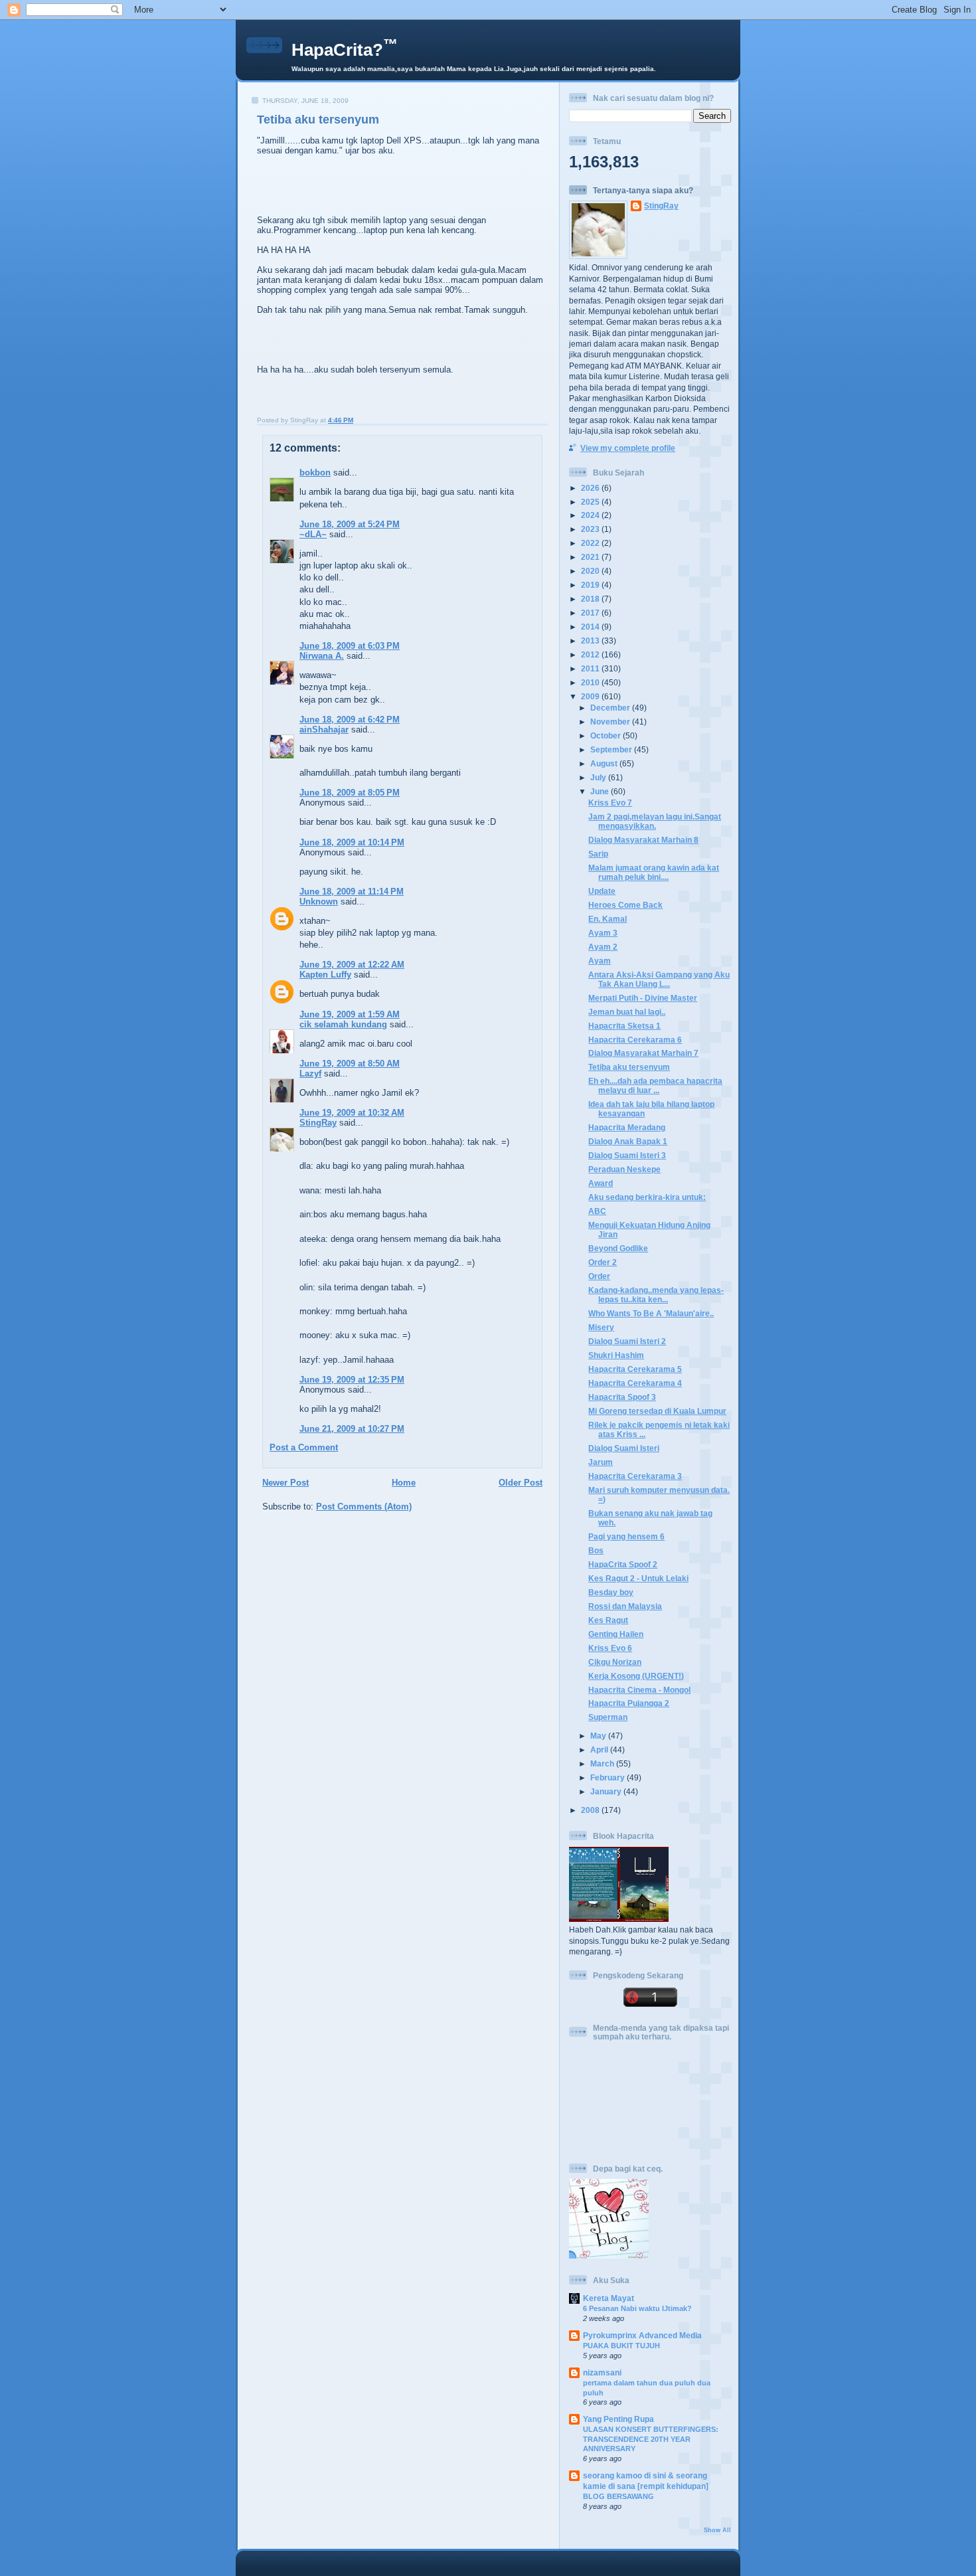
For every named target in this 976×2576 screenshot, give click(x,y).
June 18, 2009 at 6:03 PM (350, 646)
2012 (591, 654)
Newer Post (285, 1483)
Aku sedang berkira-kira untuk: (647, 1197)
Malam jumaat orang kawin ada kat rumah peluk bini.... (654, 872)
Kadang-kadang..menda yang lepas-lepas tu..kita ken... (656, 1295)
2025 (591, 502)
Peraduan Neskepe (624, 1169)
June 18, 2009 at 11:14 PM (352, 892)
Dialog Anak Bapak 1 (628, 1141)
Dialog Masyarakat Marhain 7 (643, 1053)
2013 (591, 641)
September (612, 749)
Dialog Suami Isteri (624, 1448)
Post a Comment (304, 1447)
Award (601, 1183)
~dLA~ (313, 534)
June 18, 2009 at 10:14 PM (352, 842)
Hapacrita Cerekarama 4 (635, 1383)
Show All (717, 2530)
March (603, 1763)
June (601, 791)
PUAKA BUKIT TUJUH (621, 2346)
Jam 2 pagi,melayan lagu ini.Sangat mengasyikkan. (655, 821)
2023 (591, 529)
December (611, 708)
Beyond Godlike (618, 1248)
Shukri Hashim (616, 1355)
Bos (596, 1550)
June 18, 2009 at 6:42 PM (350, 720)
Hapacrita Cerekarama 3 (635, 1476)
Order (599, 1276)
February (609, 1777)
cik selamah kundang (343, 1024)
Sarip (598, 854)
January (607, 1791)
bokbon (315, 472)
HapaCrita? (345, 50)
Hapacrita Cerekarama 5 (635, 1369)
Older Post (521, 1483)
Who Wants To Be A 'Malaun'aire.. (651, 1313)
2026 (591, 488)
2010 (591, 682)
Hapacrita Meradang (627, 1127)
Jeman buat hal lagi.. (627, 1012)
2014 (591, 627)
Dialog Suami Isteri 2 (627, 1341)
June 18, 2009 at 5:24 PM (350, 524)
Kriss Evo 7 (610, 803)
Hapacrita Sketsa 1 (624, 1026)
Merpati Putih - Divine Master (643, 998)
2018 (591, 599)
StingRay (318, 1123)
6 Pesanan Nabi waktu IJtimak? (637, 2308)
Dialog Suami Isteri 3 (627, 1155)
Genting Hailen (616, 1634)
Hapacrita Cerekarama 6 (635, 1040)
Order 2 (603, 1262)
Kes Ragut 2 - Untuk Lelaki (638, 1578)
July (599, 777)
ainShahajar (324, 730)
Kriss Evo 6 (610, 1648)
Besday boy (611, 1592)
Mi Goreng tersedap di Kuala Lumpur (657, 1411)
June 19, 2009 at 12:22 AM (352, 965)
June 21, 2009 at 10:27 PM (352, 1429)
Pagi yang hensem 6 (626, 1536)
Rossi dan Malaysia (625, 1606)
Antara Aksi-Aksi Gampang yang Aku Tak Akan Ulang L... (659, 979)
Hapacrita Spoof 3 (622, 1397)
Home (404, 1483)
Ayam (600, 961)
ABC (597, 1211)
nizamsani (602, 2372)
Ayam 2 (603, 947)
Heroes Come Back (625, 905)
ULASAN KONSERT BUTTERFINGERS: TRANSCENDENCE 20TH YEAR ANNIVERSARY (651, 2439)
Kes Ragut (608, 1620)
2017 (591, 613)
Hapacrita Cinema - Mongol (639, 1690)
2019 (591, 585)
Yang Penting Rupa (618, 2419)
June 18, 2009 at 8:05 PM (350, 793)
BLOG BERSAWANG (618, 2496)
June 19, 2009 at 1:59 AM (350, 1014)
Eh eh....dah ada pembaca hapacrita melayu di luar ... (655, 1085)
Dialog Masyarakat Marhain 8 (643, 840)
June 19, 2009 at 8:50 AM (350, 1064)
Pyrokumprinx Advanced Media (642, 2335)
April (600, 1750)
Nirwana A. (322, 656)
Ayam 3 (603, 933)
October (607, 735)
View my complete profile (628, 448)
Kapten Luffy (325, 975)
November (611, 722)
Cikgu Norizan (615, 1662)
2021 (591, 557)
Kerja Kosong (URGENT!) (636, 1676)
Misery (601, 1327)
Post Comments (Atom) (364, 1506)
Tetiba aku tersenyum (318, 120)
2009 (591, 696)
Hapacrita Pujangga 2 (629, 1703)
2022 (591, 543)
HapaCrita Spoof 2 (623, 1564)
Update (602, 891)
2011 (591, 668)
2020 (591, 571)
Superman (608, 1717)
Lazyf (310, 1073)
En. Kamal (608, 919)
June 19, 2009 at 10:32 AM (352, 1113)
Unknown (319, 902)
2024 (591, 515)
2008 (591, 1810)
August (605, 763)
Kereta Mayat (609, 2298)
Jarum (601, 1462)
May (599, 1736)
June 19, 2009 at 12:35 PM (352, 1380)
